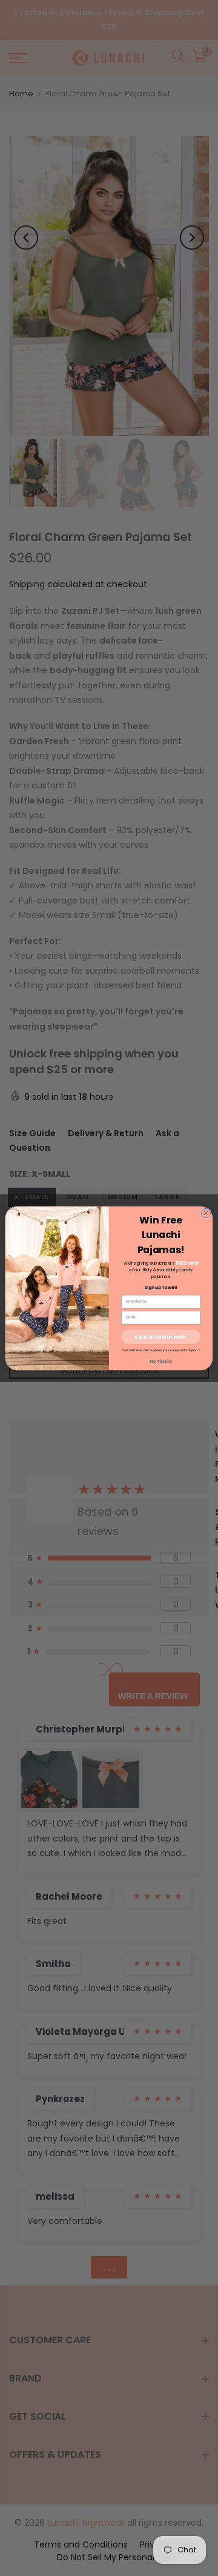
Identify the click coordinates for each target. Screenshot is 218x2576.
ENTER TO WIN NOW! (161, 1336)
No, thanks (161, 1361)
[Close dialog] (206, 1213)
